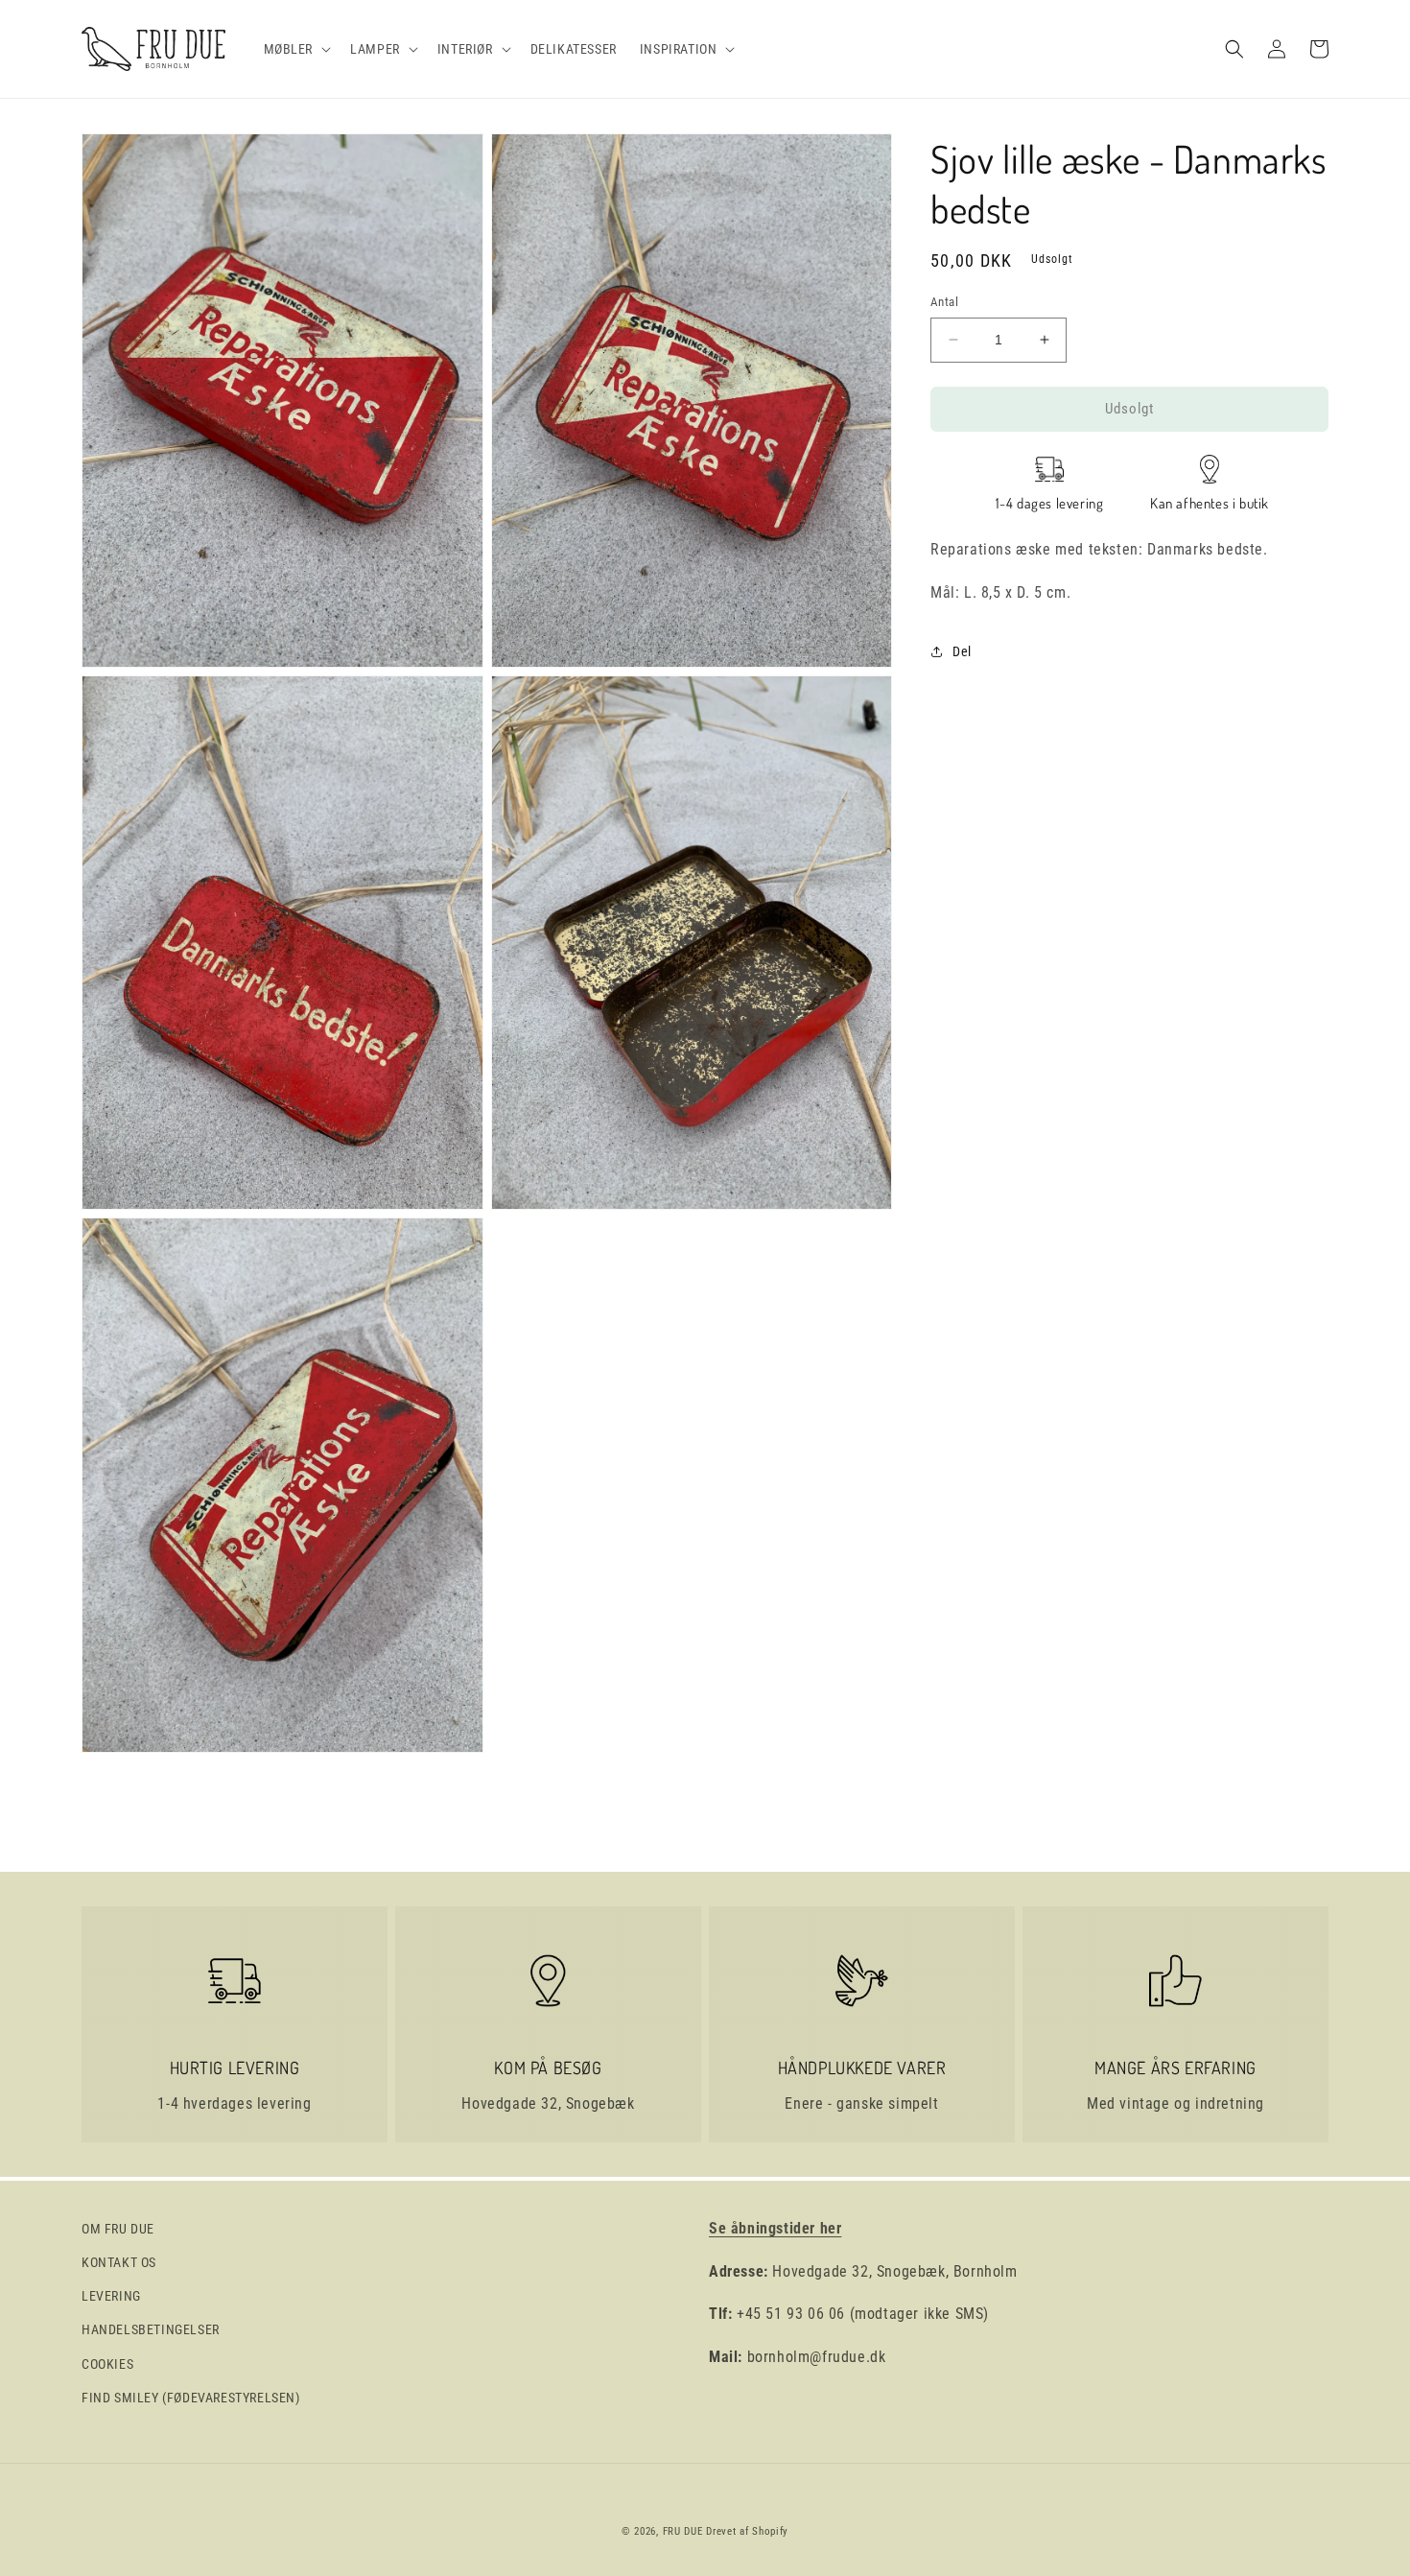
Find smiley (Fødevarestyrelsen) (191, 2398)
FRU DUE (683, 2531)
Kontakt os (119, 2262)
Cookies (107, 2364)
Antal (944, 302)
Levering (111, 2296)
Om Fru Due (118, 2229)
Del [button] (962, 651)
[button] (296, 49)
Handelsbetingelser (151, 2329)
